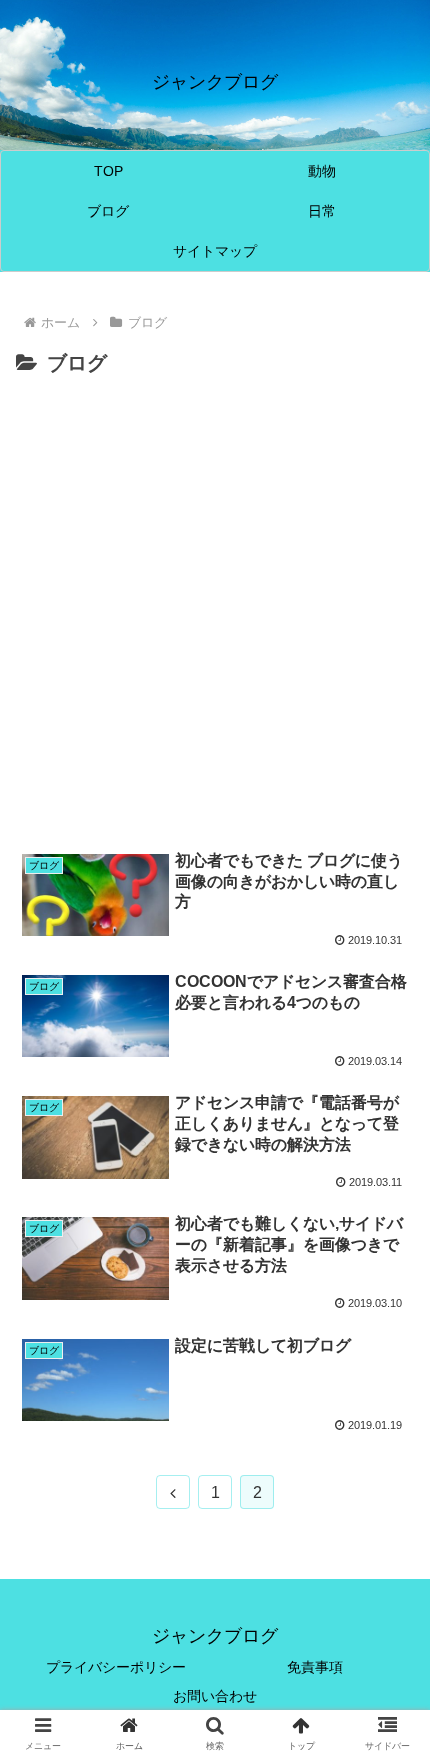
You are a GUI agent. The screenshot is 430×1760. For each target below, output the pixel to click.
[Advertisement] (215, 607)
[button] (388, 1634)
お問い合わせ (215, 1696)
